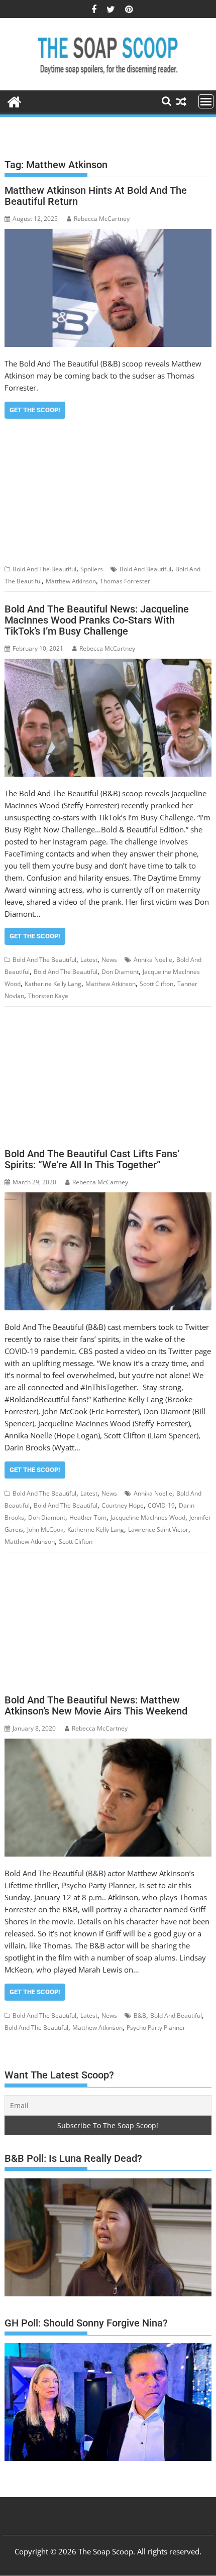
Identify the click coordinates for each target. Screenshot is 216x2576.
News (109, 960)
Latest (89, 960)
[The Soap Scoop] (14, 101)
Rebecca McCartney (102, 219)
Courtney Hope (123, 1505)
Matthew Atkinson (71, 581)
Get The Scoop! (35, 410)
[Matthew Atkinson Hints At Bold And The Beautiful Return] (108, 288)
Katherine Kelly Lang (53, 984)
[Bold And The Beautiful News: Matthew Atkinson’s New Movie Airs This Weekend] (108, 1798)
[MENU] (206, 101)
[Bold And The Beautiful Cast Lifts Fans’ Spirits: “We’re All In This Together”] (108, 1251)
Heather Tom (88, 1517)
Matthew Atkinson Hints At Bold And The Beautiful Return (96, 196)
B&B (140, 2015)
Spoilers (92, 569)
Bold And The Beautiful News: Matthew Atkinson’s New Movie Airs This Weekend (96, 1705)
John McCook (45, 1529)
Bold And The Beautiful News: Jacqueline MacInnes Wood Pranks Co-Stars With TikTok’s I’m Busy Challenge (97, 620)
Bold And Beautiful (145, 569)
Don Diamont (120, 972)
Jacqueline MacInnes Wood (148, 1517)
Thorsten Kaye (48, 996)
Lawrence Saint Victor (158, 1529)
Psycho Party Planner (156, 2028)
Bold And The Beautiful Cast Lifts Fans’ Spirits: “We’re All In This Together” (92, 1159)
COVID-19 (161, 1505)
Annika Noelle (153, 960)
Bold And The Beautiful (44, 569)
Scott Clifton (156, 984)
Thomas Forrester (125, 581)
